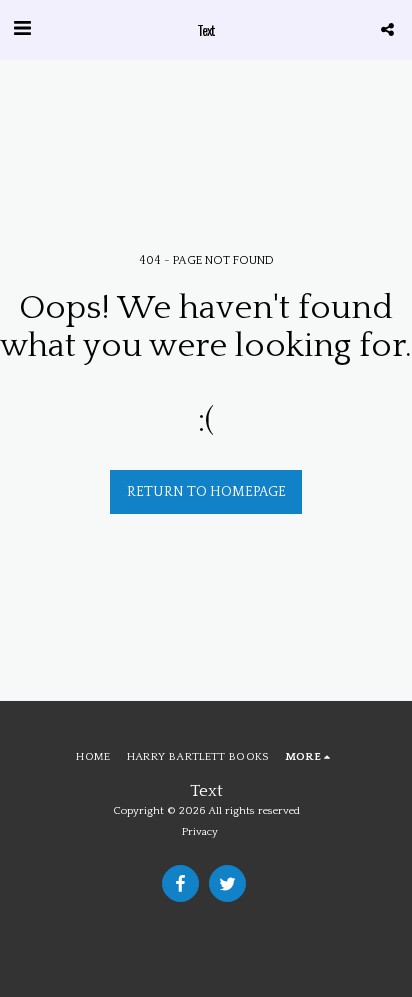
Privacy (200, 832)
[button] (22, 29)
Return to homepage (206, 492)
